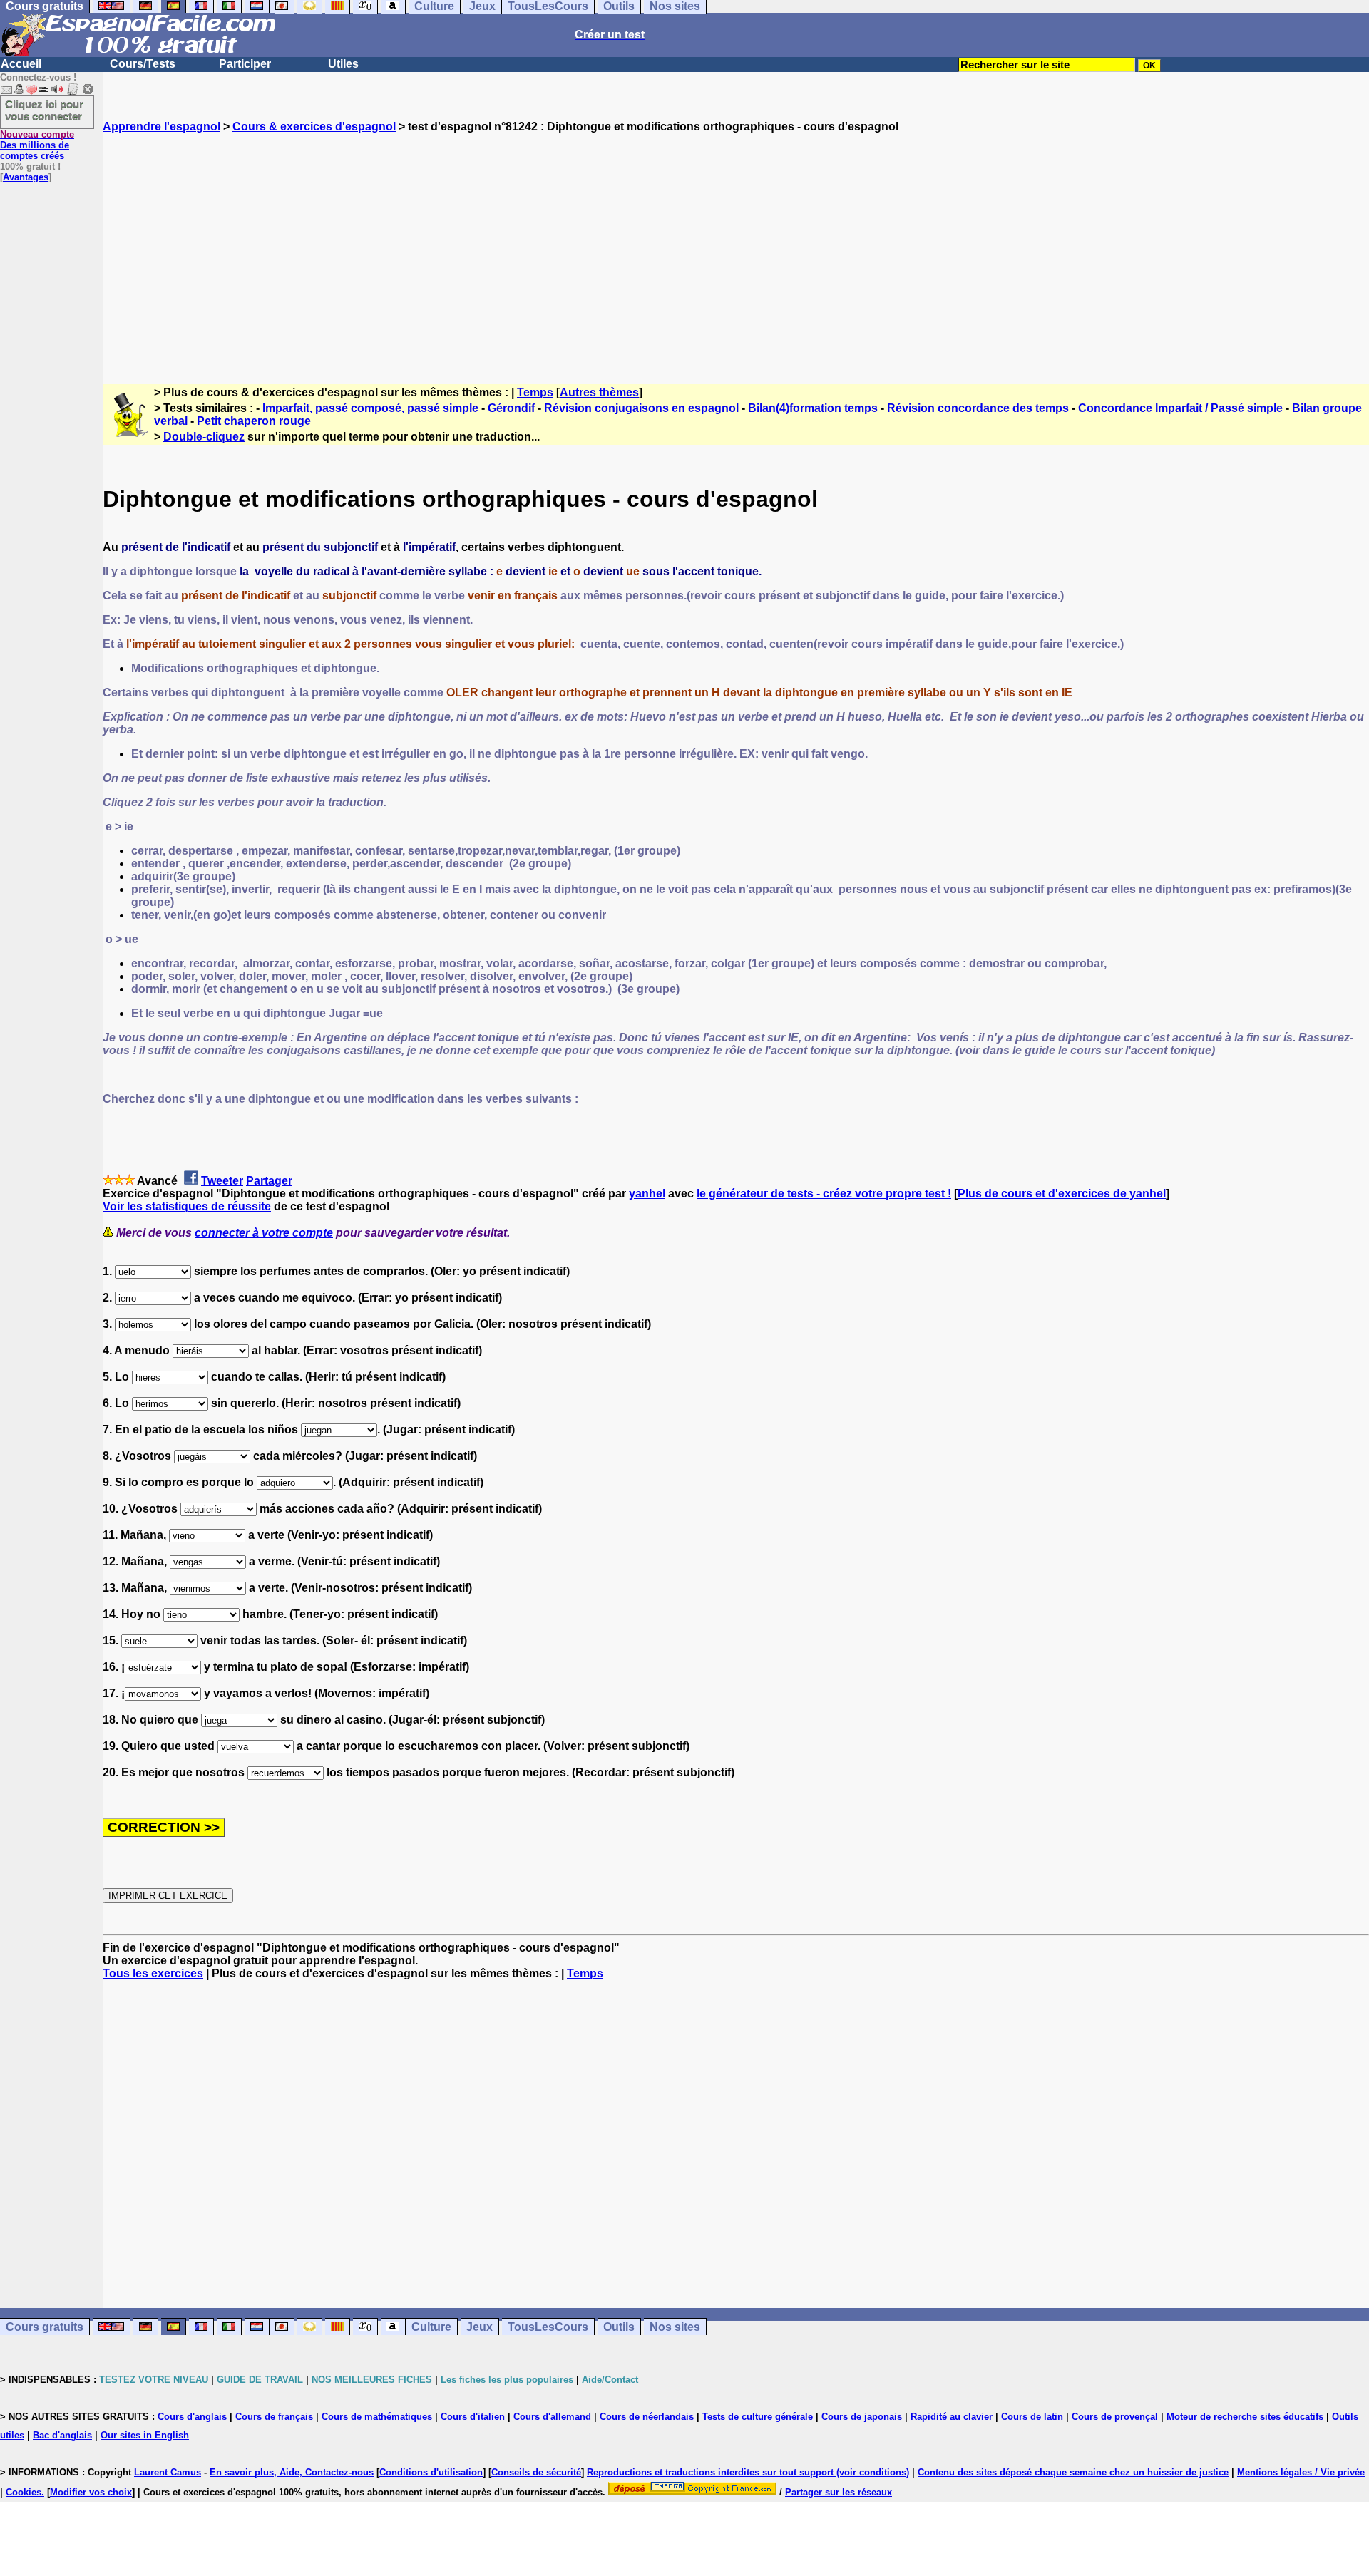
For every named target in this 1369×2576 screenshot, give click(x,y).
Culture (431, 2327)
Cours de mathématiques (377, 2417)
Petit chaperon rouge (254, 421)
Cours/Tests (143, 64)
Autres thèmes (599, 392)
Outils (619, 2327)
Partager (269, 1181)
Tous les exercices (153, 1973)
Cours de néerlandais (647, 2417)
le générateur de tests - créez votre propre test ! (824, 1194)
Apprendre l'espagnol (161, 127)
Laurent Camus (168, 2472)
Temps (535, 392)
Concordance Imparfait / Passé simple (1180, 408)
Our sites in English (145, 2435)
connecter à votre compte (264, 1233)
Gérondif (511, 408)
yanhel (647, 1194)
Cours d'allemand (552, 2417)
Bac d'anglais (62, 2435)
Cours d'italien (473, 2417)
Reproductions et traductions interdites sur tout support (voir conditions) (748, 2472)
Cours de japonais (862, 2417)
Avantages (26, 177)
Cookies (24, 2492)
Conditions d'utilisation (431, 2472)
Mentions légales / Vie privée (1301, 2472)
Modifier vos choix (91, 2492)
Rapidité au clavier (952, 2417)
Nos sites (675, 2327)
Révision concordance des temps (978, 408)
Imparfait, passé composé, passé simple (370, 408)
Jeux (480, 2327)
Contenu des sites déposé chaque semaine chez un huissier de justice (1073, 2472)
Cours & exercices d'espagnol (314, 127)
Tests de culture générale (758, 2417)
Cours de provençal (1115, 2417)
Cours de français (274, 2417)
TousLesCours (548, 2327)
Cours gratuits (45, 2327)
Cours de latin (1032, 2417)
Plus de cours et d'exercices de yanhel (1062, 1194)
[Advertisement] (736, 246)
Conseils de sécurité (536, 2472)
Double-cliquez (204, 437)
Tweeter (222, 1181)
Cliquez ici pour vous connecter (44, 110)
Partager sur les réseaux (839, 2492)
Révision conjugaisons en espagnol (641, 408)
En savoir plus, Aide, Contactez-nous (292, 2472)
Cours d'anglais (192, 2417)
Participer (245, 64)
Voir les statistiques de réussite (187, 1206)
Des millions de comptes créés (37, 145)
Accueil (21, 64)
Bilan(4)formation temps (813, 408)
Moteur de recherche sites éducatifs (1245, 2417)
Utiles (343, 64)
